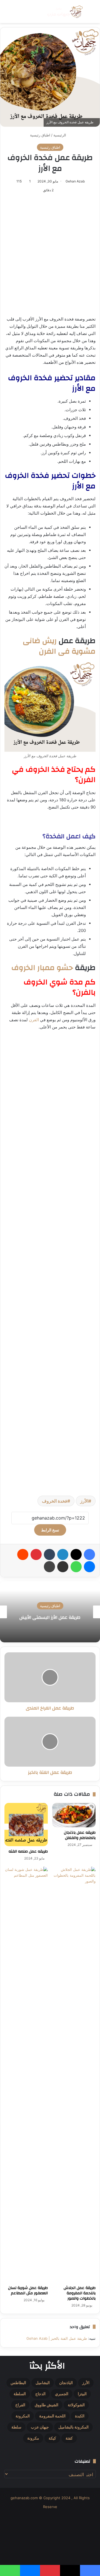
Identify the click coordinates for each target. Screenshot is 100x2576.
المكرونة (23, 2416)
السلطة (20, 2394)
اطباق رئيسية (40, 135)
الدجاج (40, 2394)
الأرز (84, 1501)
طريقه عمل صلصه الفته (28, 1851)
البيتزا (82, 2394)
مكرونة (33, 2438)
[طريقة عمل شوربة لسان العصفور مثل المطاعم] (26, 2075)
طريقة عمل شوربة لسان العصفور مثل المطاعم (28, 2291)
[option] (50, 1612)
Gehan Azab (75, 181)
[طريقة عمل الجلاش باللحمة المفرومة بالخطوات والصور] (74, 2075)
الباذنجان (66, 2383)
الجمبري (62, 2394)
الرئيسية (60, 135)
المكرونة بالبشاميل (73, 2427)
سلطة (16, 2427)
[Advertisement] (50, 255)
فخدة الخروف (55, 1501)
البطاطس (18, 2383)
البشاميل (43, 2383)
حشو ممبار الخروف (42, 968)
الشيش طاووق (47, 2405)
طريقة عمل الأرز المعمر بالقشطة (50, 1617)
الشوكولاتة (76, 2405)
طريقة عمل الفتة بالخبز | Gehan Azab (57, 2338)
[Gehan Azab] (64, 12)
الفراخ (20, 2405)
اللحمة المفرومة (52, 2416)
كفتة (69, 2438)
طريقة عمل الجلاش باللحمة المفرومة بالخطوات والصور (80, 2293)
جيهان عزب (40, 2427)
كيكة (52, 2438)
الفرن (34, 1020)
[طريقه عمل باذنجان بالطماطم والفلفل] (74, 1815)
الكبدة (80, 2416)
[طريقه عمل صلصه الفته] (26, 1825)
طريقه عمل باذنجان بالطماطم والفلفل (80, 1835)
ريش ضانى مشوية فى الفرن (59, 646)
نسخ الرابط (50, 1530)
